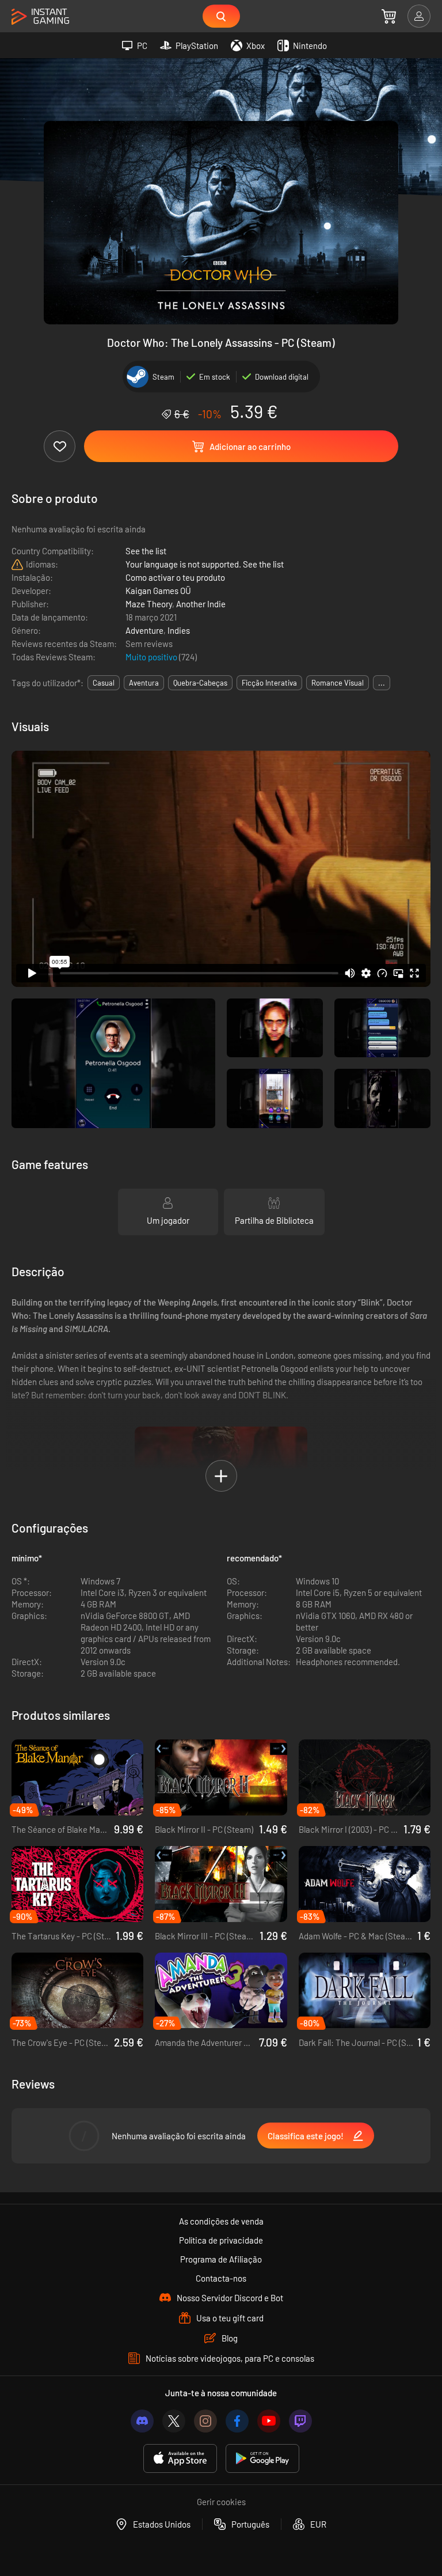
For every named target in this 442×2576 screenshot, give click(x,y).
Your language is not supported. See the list (205, 564)
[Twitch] (300, 2421)
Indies (179, 630)
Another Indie (201, 604)
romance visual (338, 683)
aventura (144, 683)
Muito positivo (152, 657)
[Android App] (262, 2459)
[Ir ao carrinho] (389, 16)
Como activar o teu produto (175, 577)
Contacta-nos (221, 2278)
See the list (146, 551)
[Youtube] (269, 2421)
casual (104, 683)
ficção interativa (269, 683)
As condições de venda (221, 2221)
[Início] (40, 17)
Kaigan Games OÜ (158, 591)
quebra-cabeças (200, 683)
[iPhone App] (180, 2459)
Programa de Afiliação (221, 2259)
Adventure (144, 630)
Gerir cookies (221, 2502)
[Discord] (142, 2421)
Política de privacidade (221, 2240)
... (382, 683)
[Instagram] (205, 2421)
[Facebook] (237, 2421)
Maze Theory (149, 604)
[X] (174, 2421)
